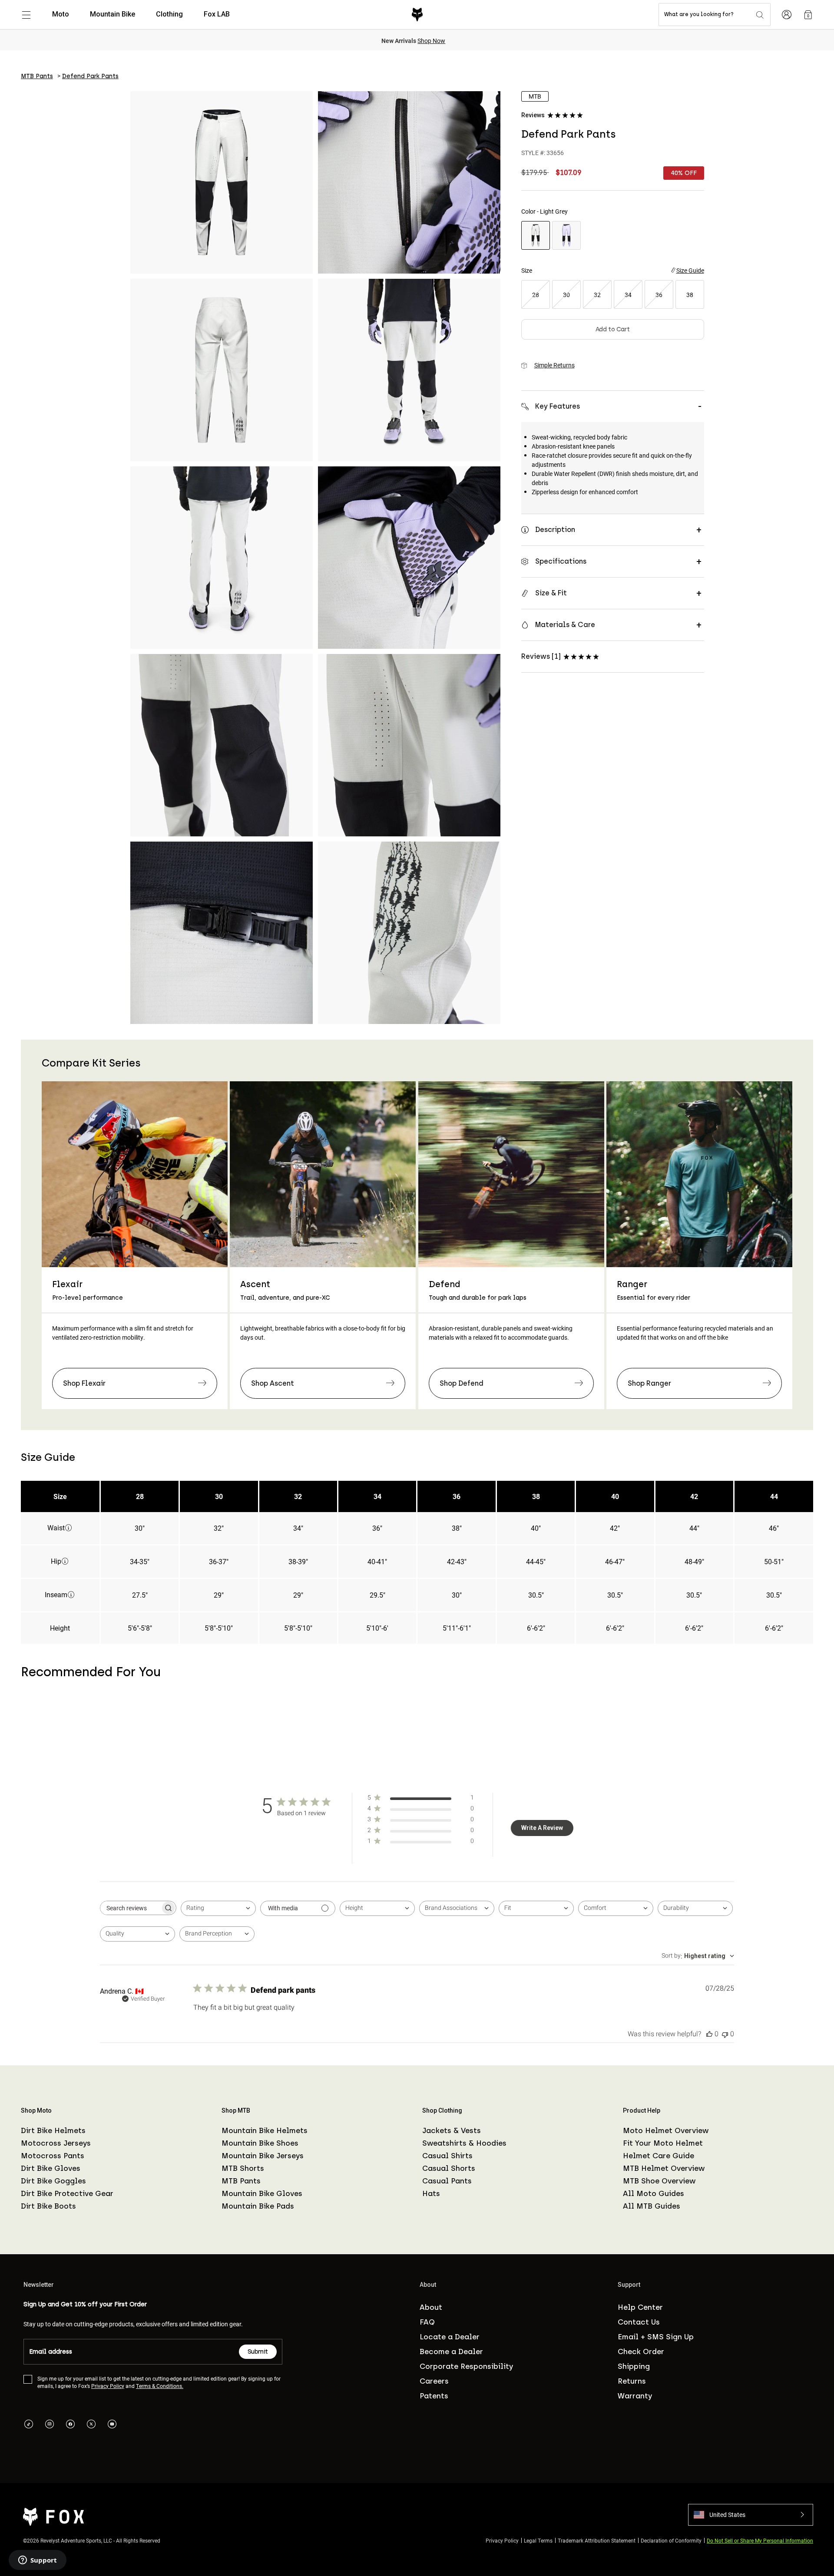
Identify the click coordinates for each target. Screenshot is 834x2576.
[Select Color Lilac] (566, 235)
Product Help (642, 2110)
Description (555, 530)
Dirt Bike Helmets (53, 2130)
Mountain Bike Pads (258, 2206)
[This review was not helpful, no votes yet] (725, 2034)
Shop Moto (36, 2110)
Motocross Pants (53, 2156)
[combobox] (218, 1908)
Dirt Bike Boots (48, 2206)
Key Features (558, 406)
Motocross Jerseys (56, 2143)
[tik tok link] (29, 2424)
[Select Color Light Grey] (536, 235)
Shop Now (431, 41)
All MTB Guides (652, 2206)
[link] (808, 15)
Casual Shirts (447, 2156)
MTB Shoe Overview (659, 2181)
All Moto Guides (654, 2193)
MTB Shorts (243, 2168)
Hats (431, 2193)
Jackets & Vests (452, 2130)
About (431, 2307)
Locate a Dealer (450, 2337)
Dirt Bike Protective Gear (67, 2193)
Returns (632, 2381)
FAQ (427, 2322)
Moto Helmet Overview (666, 2130)
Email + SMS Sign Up (656, 2337)
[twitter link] (91, 2424)
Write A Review (542, 1828)
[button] (751, 2514)
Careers (434, 2381)
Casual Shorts (449, 2168)
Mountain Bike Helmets (265, 2130)
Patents (434, 2396)
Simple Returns (554, 365)
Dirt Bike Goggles (53, 2181)
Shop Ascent (273, 1383)
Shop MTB (236, 2110)
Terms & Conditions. (160, 2386)
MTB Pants (241, 2181)
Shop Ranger (649, 1383)
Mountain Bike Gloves (262, 2193)
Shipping (634, 2366)
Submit (258, 2352)
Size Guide (690, 270)
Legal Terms (538, 2540)
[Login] (787, 15)
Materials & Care (565, 625)
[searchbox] (130, 1908)
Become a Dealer (451, 2351)
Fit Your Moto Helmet (663, 2143)
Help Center (640, 2307)
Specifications (561, 561)
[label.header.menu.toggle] (26, 15)
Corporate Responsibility (466, 2366)
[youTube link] (112, 2424)
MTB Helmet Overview (664, 2168)
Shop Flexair (84, 1383)
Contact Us (639, 2322)
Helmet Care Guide (659, 2156)
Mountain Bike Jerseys (263, 2156)
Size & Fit (551, 593)
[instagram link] (50, 2424)
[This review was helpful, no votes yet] (709, 2034)
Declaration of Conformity (671, 2540)
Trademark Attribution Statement (597, 2540)
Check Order (641, 2351)
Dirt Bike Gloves (51, 2168)
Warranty (635, 2396)
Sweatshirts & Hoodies (464, 2143)
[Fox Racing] (417, 15)
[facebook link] (70, 2424)
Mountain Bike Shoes (260, 2143)
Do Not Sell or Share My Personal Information (760, 2540)
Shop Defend (462, 1383)
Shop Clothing (442, 2110)
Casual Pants (447, 2181)
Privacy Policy (108, 2386)
